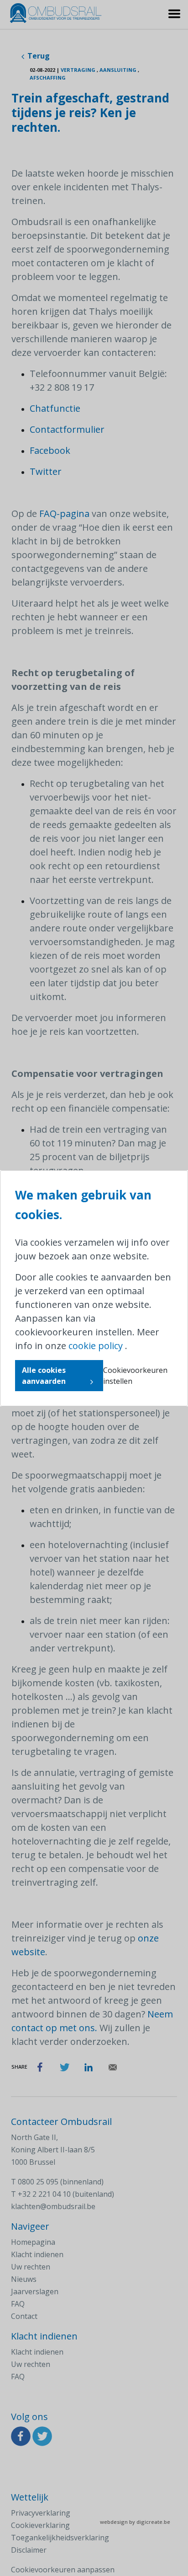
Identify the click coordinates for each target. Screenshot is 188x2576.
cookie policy (96, 1346)
